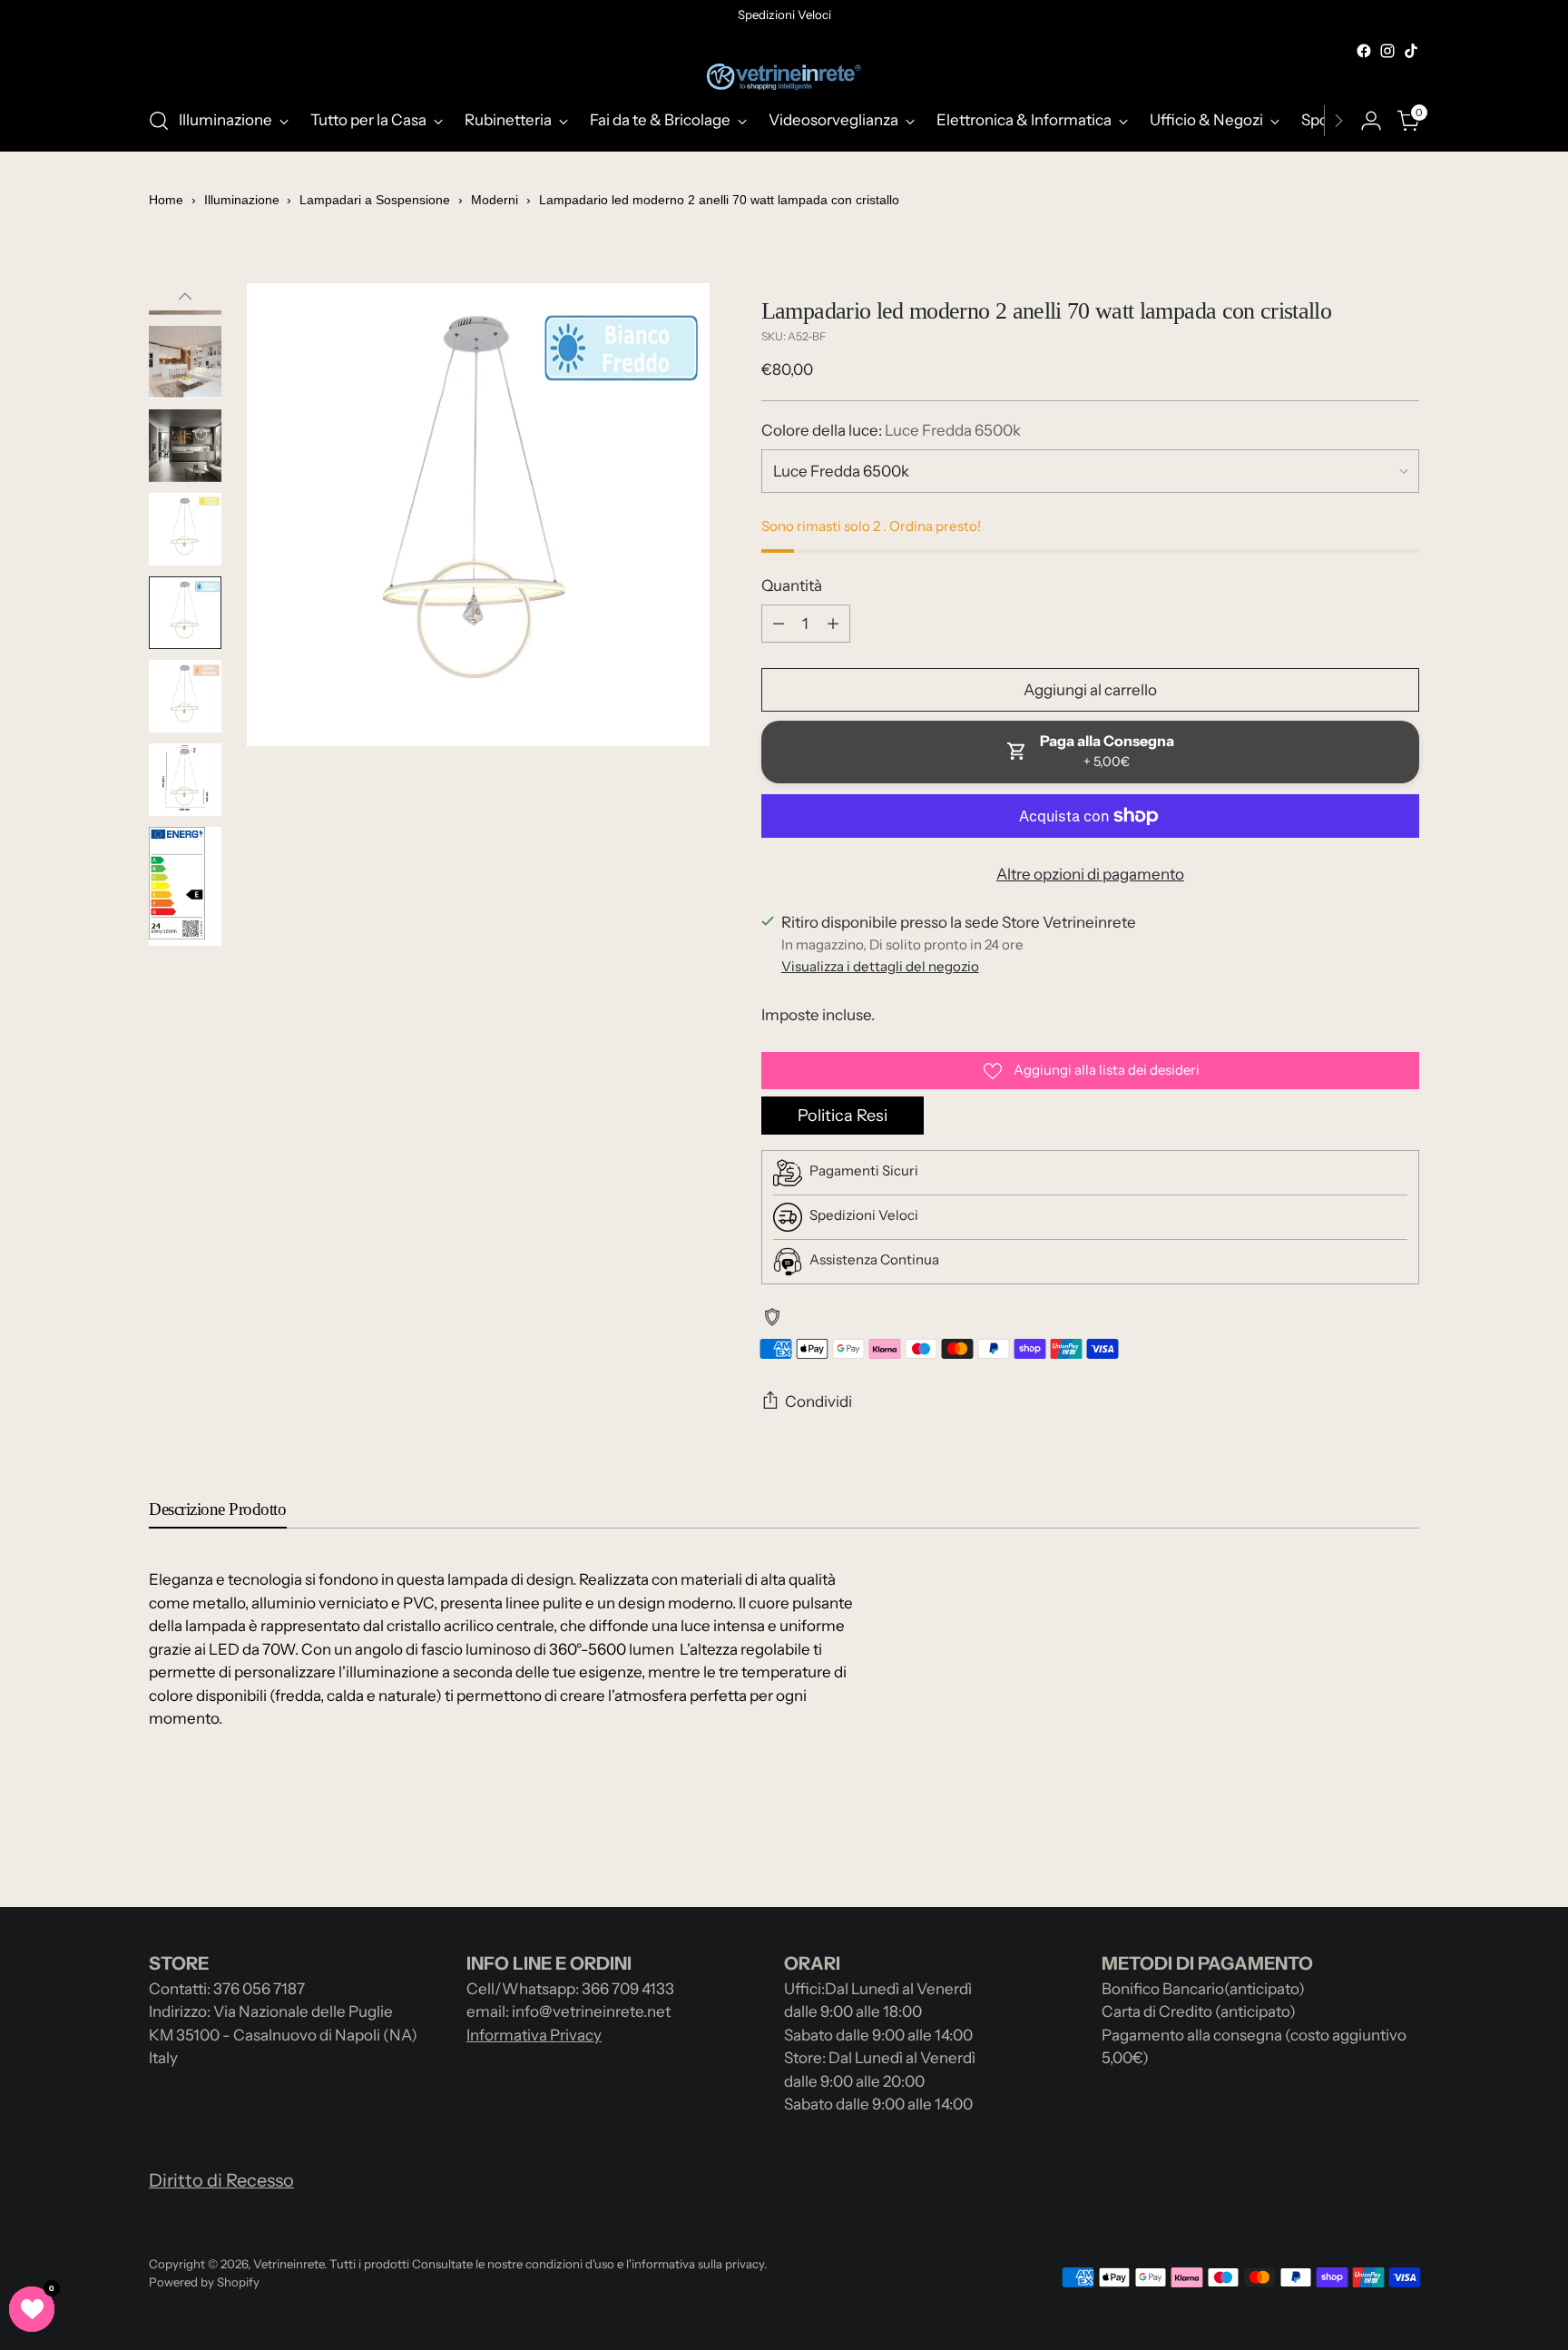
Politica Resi (843, 1116)
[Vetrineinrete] (784, 77)
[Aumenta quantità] (833, 624)
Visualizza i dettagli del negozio (880, 966)
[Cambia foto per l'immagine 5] (185, 362)
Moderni (495, 200)
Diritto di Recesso (221, 2180)
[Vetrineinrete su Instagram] (1387, 51)
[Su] (185, 297)
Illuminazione (244, 200)
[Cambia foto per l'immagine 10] (185, 780)
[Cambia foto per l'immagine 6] (185, 446)
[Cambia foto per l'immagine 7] (185, 529)
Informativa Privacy (534, 2035)
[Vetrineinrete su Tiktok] (1411, 51)
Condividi (818, 1401)
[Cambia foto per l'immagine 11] (185, 886)
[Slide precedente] (1362, 1845)
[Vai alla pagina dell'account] (1371, 121)
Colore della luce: (891, 430)
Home (166, 200)
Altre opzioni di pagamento (1090, 874)
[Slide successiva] (1404, 1844)
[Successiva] (1338, 121)
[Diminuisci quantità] (779, 624)
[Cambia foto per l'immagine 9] (185, 696)
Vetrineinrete (289, 2264)
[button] (32, 2309)
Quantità (792, 585)
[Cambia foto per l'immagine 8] (185, 613)
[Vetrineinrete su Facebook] (1364, 51)
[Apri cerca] (159, 121)
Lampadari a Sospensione (375, 200)
